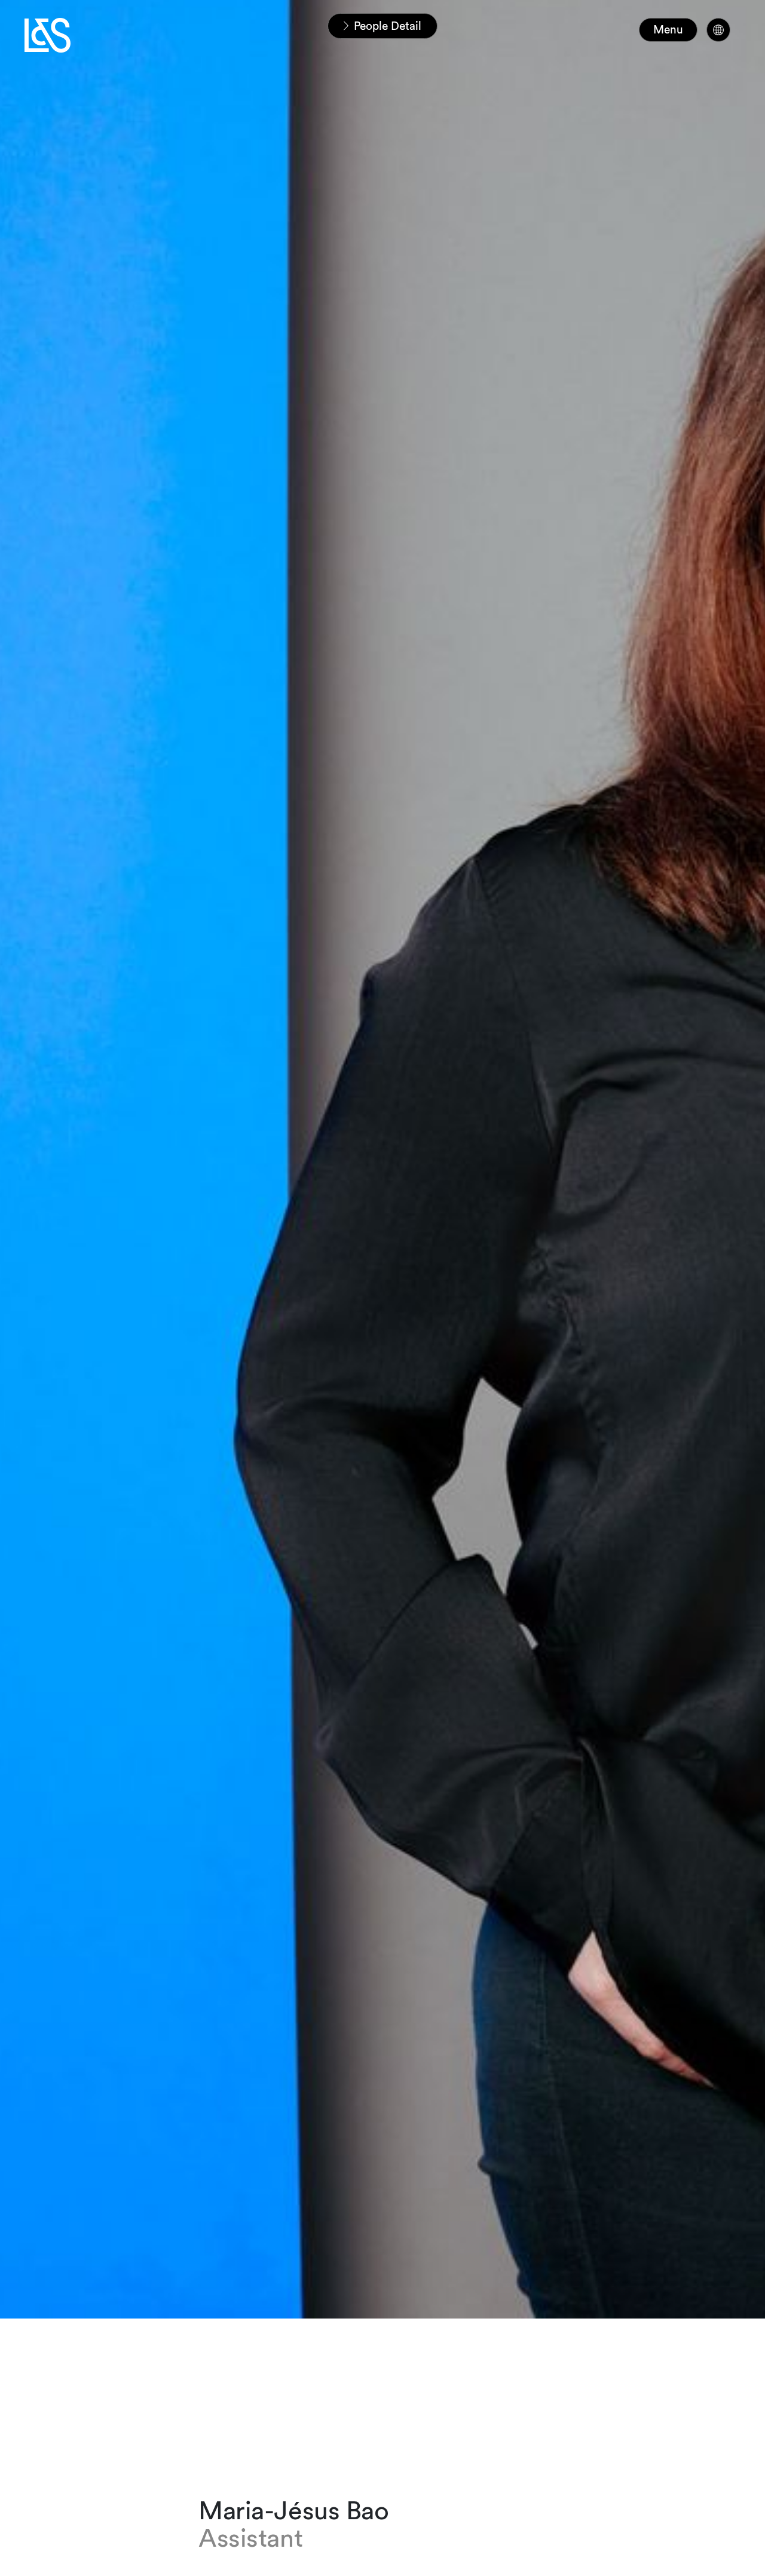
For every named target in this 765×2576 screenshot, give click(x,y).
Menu (668, 30)
